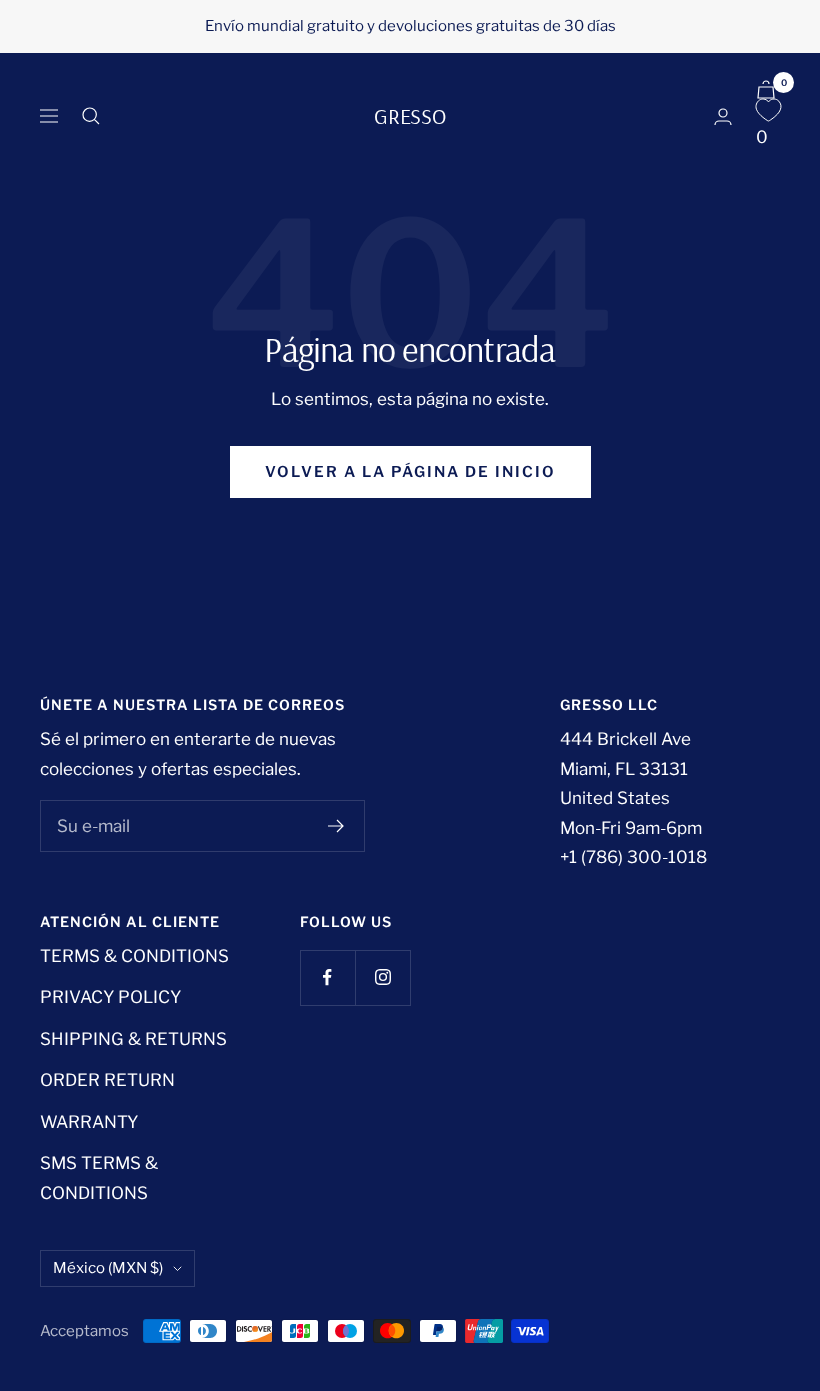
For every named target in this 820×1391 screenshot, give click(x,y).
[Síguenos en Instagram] (382, 977)
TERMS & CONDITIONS (134, 956)
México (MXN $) (108, 1268)
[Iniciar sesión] (723, 116)
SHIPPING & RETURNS (133, 1039)
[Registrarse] (336, 826)
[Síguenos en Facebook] (327, 977)
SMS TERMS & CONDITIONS (99, 1177)
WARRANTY (89, 1122)
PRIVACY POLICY (110, 997)
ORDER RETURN (107, 1080)
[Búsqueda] (91, 116)
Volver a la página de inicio (410, 472)
